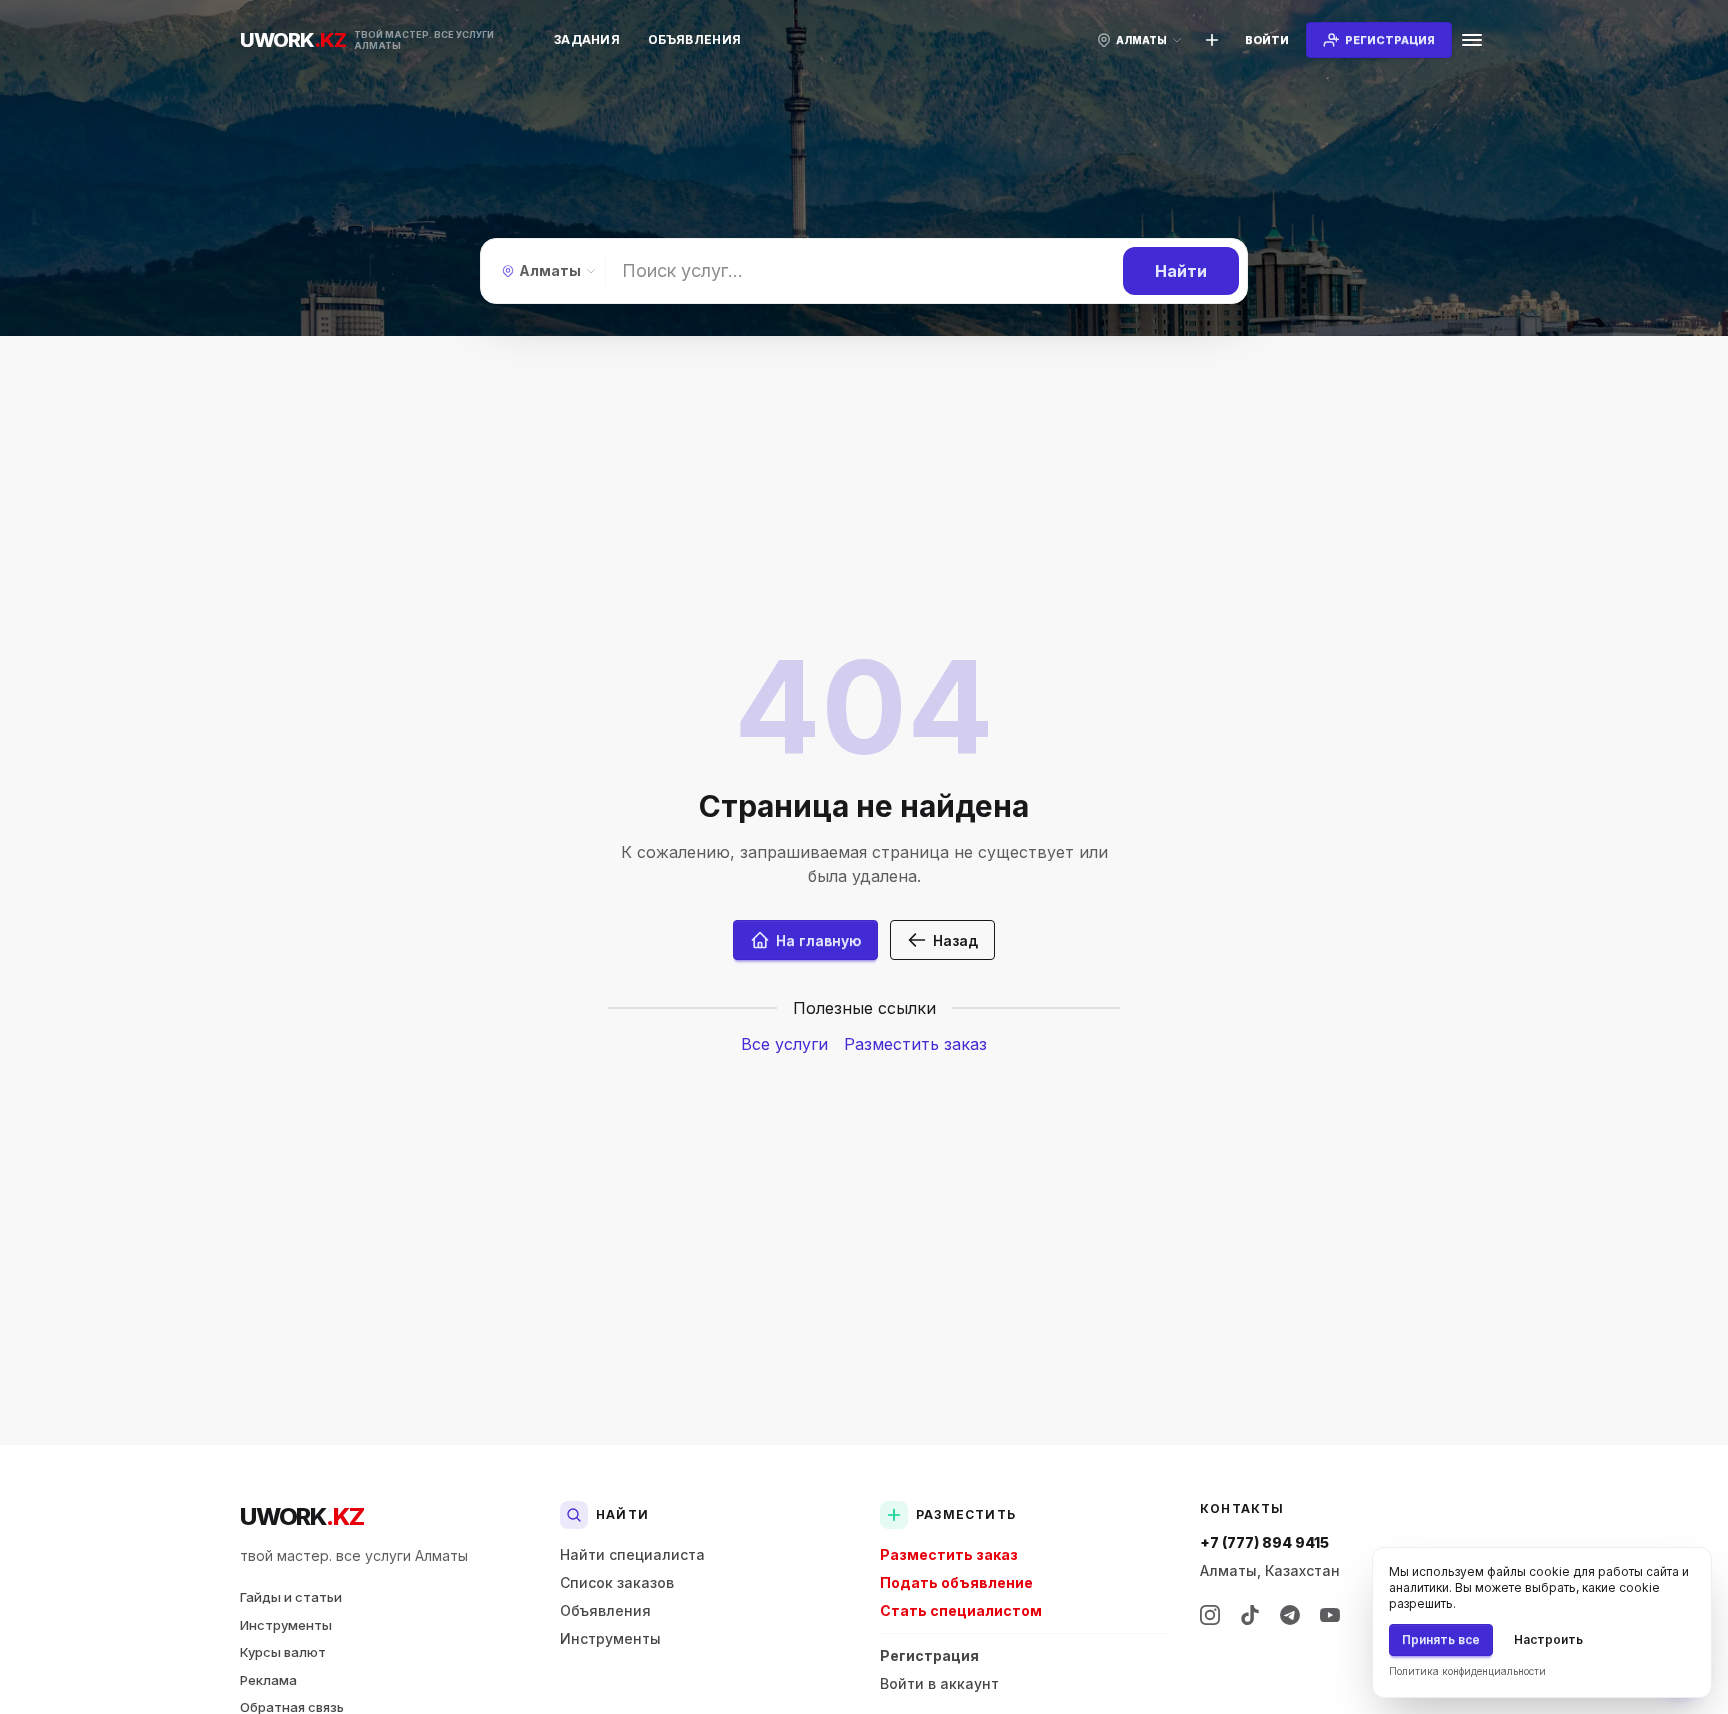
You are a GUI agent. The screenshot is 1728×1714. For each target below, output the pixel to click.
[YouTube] (1330, 1615)
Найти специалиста (632, 1554)
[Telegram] (1290, 1615)
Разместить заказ (915, 1044)
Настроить (1548, 1639)
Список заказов (617, 1582)
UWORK (301, 1516)
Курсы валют (283, 1652)
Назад (955, 940)
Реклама (268, 1680)
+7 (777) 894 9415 (1264, 1542)
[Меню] (1472, 40)
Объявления (694, 39)
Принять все (1441, 1639)
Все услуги (784, 1044)
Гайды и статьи (291, 1597)
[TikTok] (1250, 1615)
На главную (818, 940)
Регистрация (929, 1655)
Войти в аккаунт (939, 1683)
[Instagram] (1210, 1615)
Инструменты (286, 1625)
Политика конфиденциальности (1467, 1671)
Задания (587, 39)
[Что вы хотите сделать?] (1212, 40)
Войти (1267, 40)
